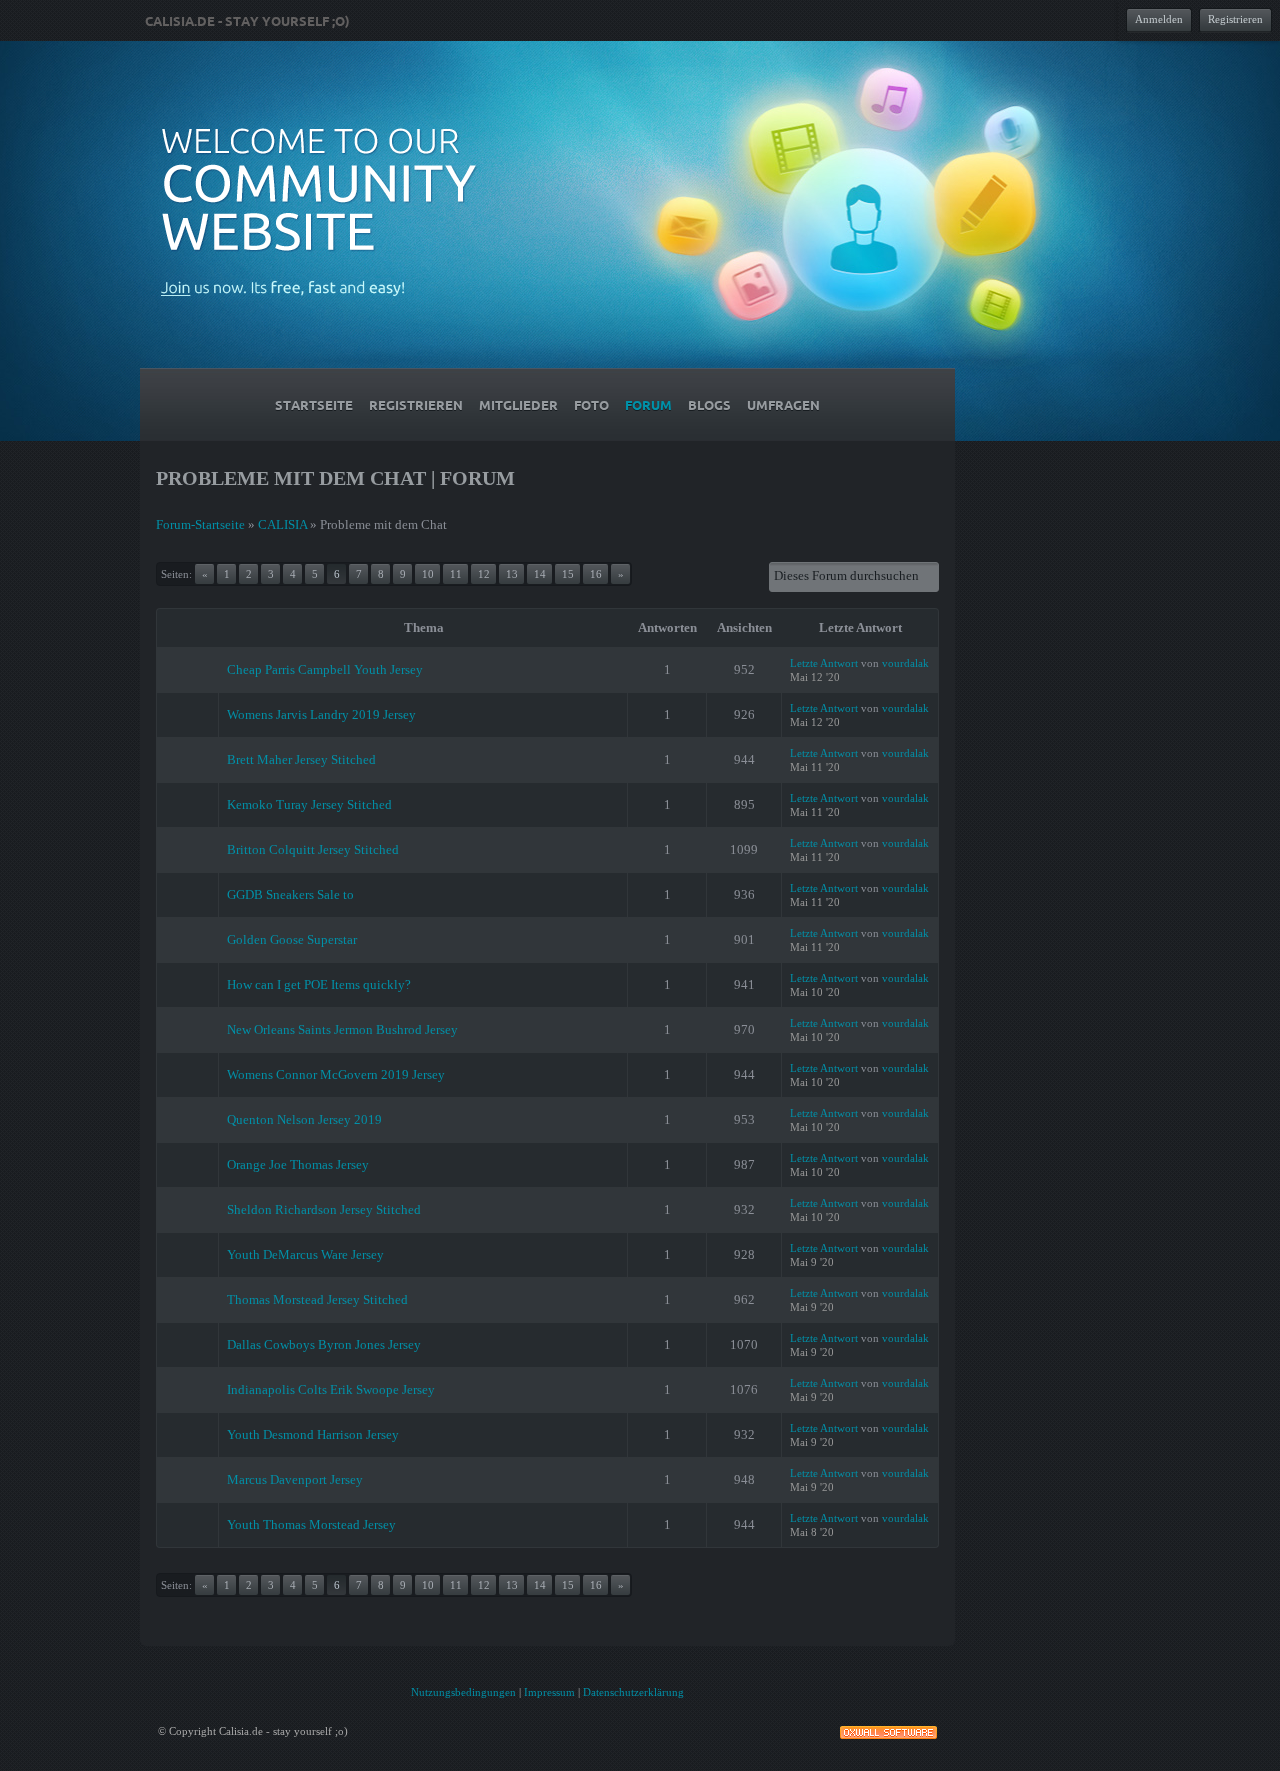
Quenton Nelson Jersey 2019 (304, 1119)
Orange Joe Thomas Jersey (298, 1164)
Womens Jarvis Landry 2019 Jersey (321, 714)
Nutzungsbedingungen (463, 1692)
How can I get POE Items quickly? (319, 984)
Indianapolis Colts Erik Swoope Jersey (331, 1389)
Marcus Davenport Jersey (295, 1479)
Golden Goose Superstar (292, 939)
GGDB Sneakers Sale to (290, 894)
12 (484, 574)
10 (428, 574)
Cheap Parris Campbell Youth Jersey (325, 669)
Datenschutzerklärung (633, 1692)
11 (456, 574)
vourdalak (905, 663)
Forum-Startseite (200, 524)
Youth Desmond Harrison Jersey (313, 1434)
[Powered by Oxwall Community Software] (888, 1730)
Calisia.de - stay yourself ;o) (247, 21)
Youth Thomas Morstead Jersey (311, 1524)
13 (512, 574)
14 (540, 574)
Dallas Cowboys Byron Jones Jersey (324, 1344)
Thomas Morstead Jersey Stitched (317, 1299)
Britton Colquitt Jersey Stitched (313, 849)
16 (596, 574)
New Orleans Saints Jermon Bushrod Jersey (342, 1029)
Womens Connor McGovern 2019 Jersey (336, 1074)
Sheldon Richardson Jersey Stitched (324, 1209)
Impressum (549, 1692)
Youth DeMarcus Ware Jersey (305, 1254)
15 (568, 574)
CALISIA (282, 524)
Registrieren (1235, 19)
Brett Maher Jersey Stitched (301, 759)
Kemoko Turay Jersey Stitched (309, 804)
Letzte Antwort (824, 663)
